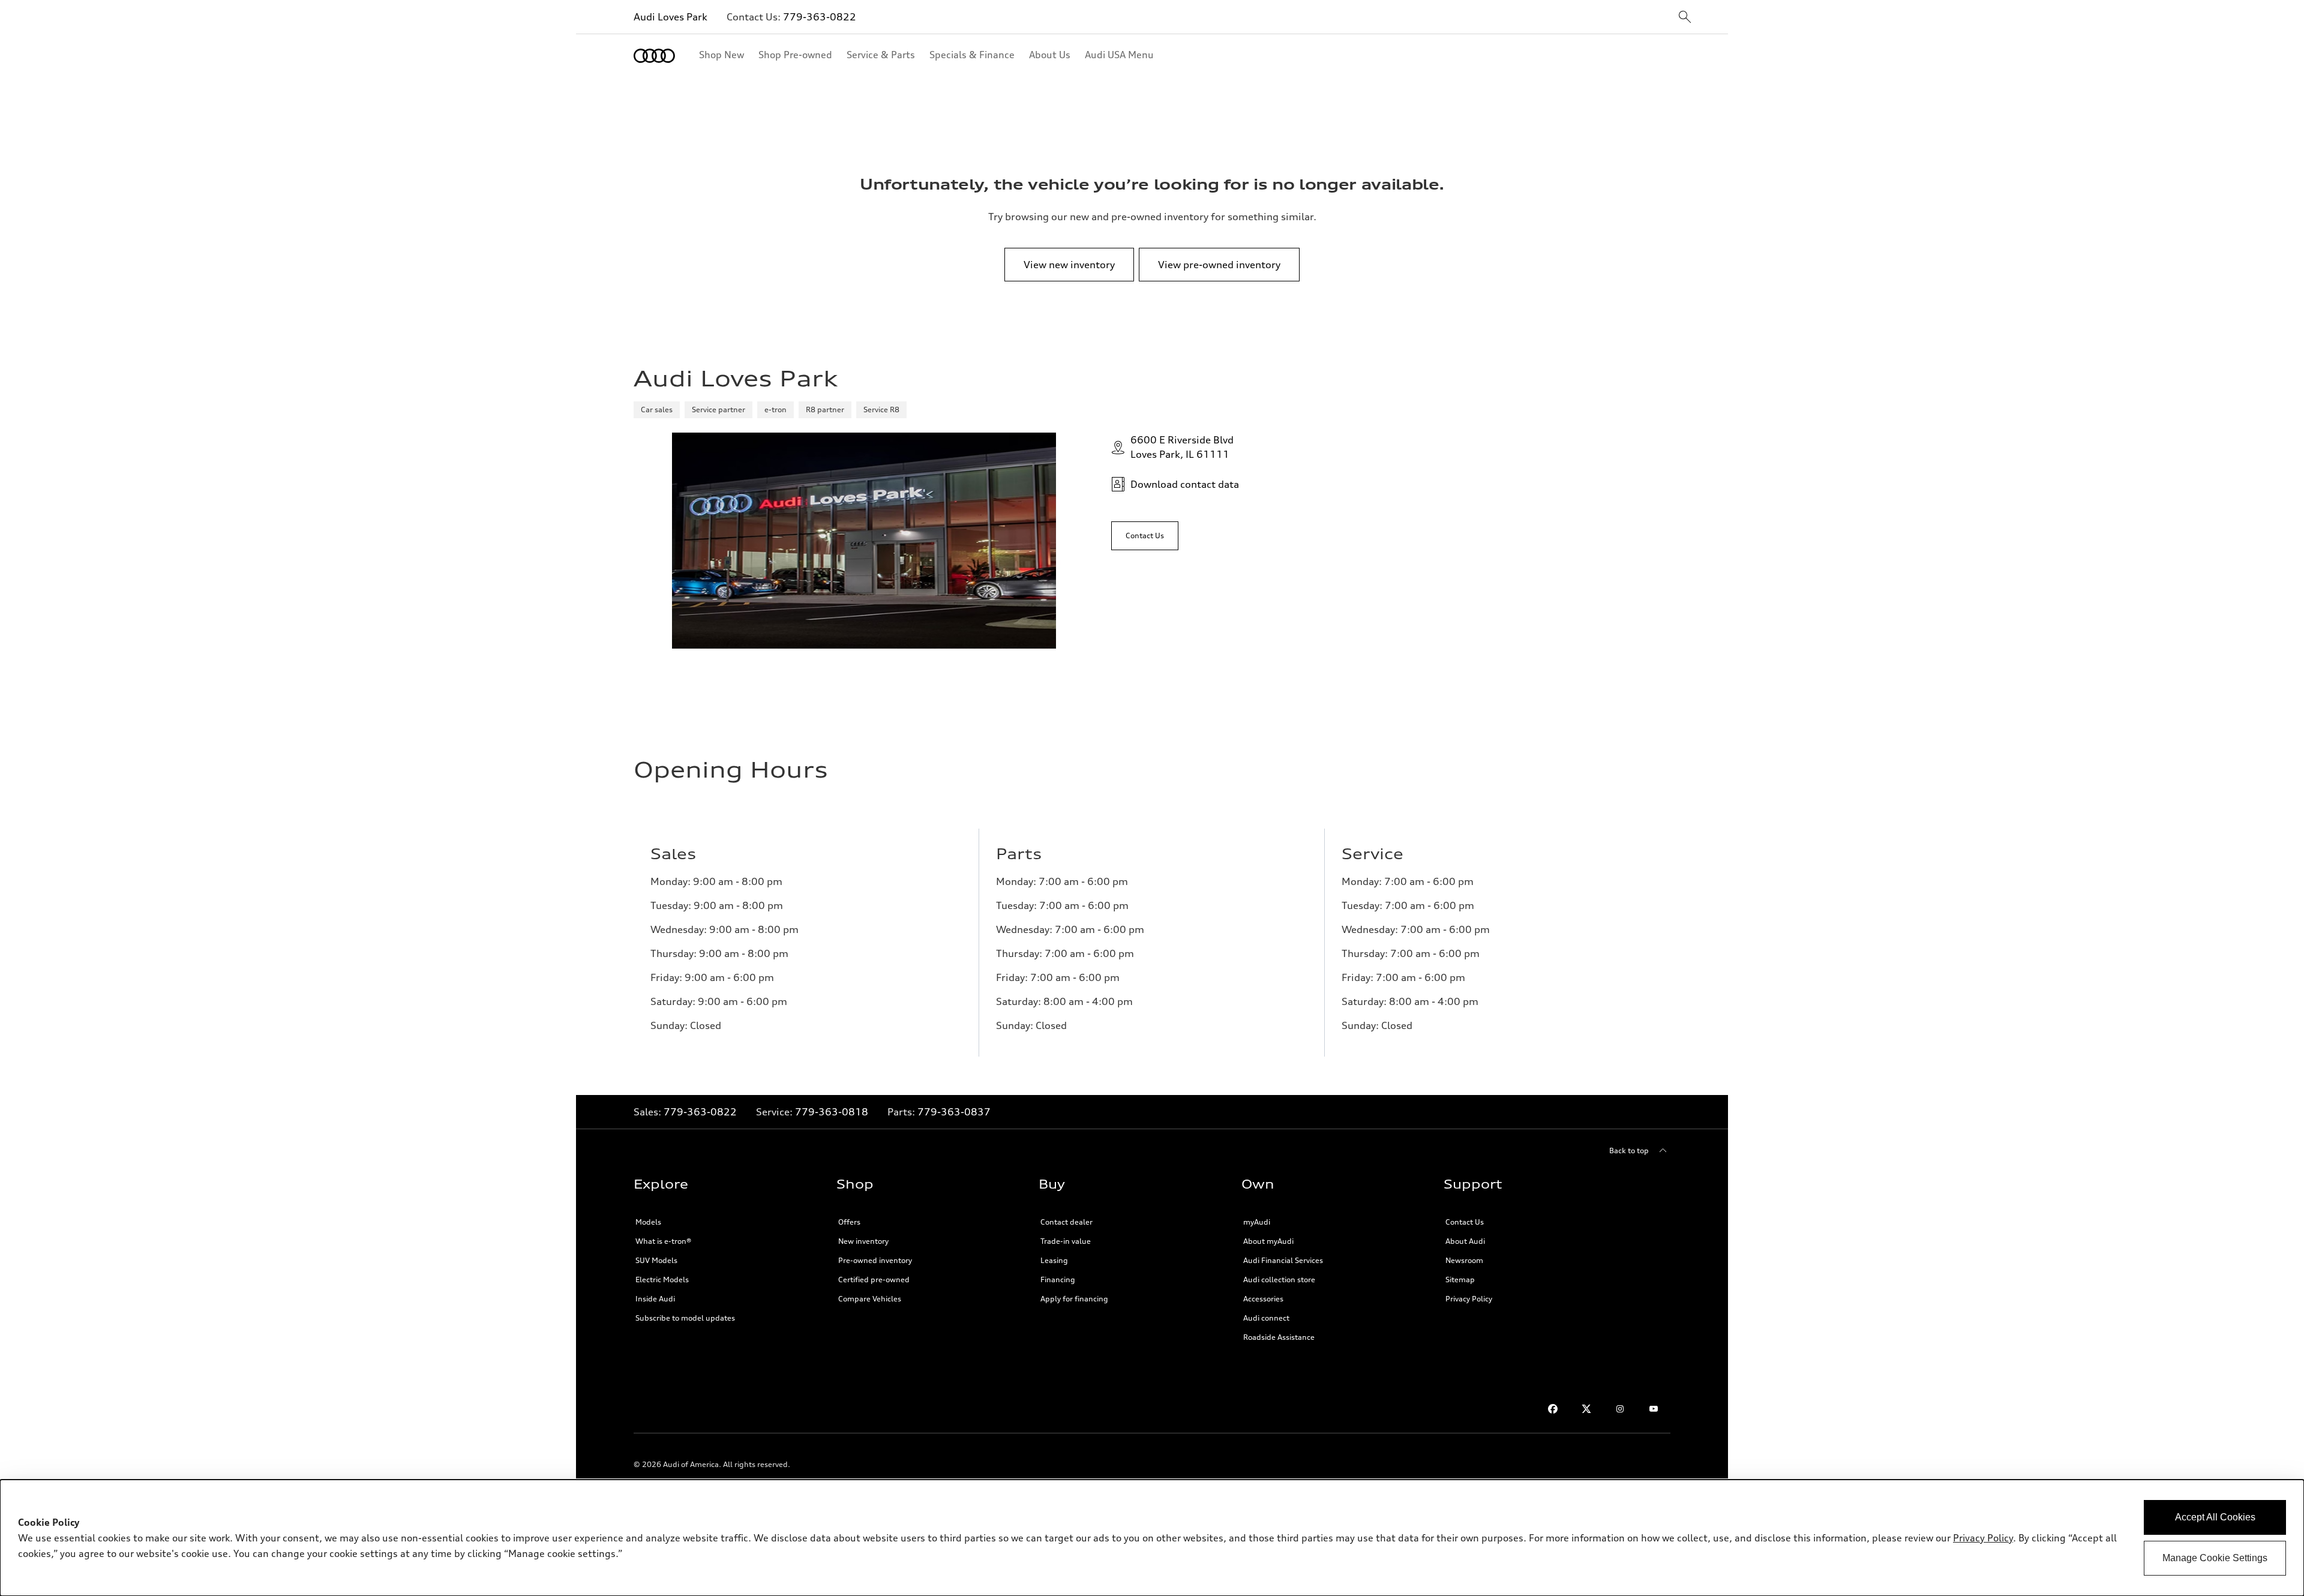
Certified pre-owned (874, 1279)
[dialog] (1152, 1538)
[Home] (654, 56)
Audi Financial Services (1283, 1260)
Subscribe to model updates (685, 1318)
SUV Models (656, 1260)
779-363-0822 (820, 17)
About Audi (1465, 1241)
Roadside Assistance (1279, 1337)
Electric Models (662, 1279)
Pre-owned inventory (875, 1260)
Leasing (1054, 1260)
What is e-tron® (663, 1241)
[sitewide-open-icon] (1685, 18)
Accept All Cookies (2215, 1517)
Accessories (1263, 1299)
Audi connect (1266, 1318)
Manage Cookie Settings (2215, 1558)
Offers (849, 1222)
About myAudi (1268, 1241)
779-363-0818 (832, 1112)
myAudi (1257, 1222)
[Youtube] (1654, 1409)
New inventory (863, 1241)
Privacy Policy (1469, 1299)
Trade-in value (1066, 1241)
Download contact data (1185, 484)
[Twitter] (1586, 1409)
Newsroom (1464, 1260)
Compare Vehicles (870, 1299)
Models (648, 1222)
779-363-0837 (954, 1112)
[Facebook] (1553, 1409)
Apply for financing (1074, 1299)
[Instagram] (1620, 1409)
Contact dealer (1066, 1222)
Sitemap (1460, 1279)
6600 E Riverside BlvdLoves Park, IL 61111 (1182, 447)
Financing (1058, 1279)
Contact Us (1465, 1222)
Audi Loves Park (670, 17)
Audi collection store (1279, 1279)
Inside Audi (655, 1299)
